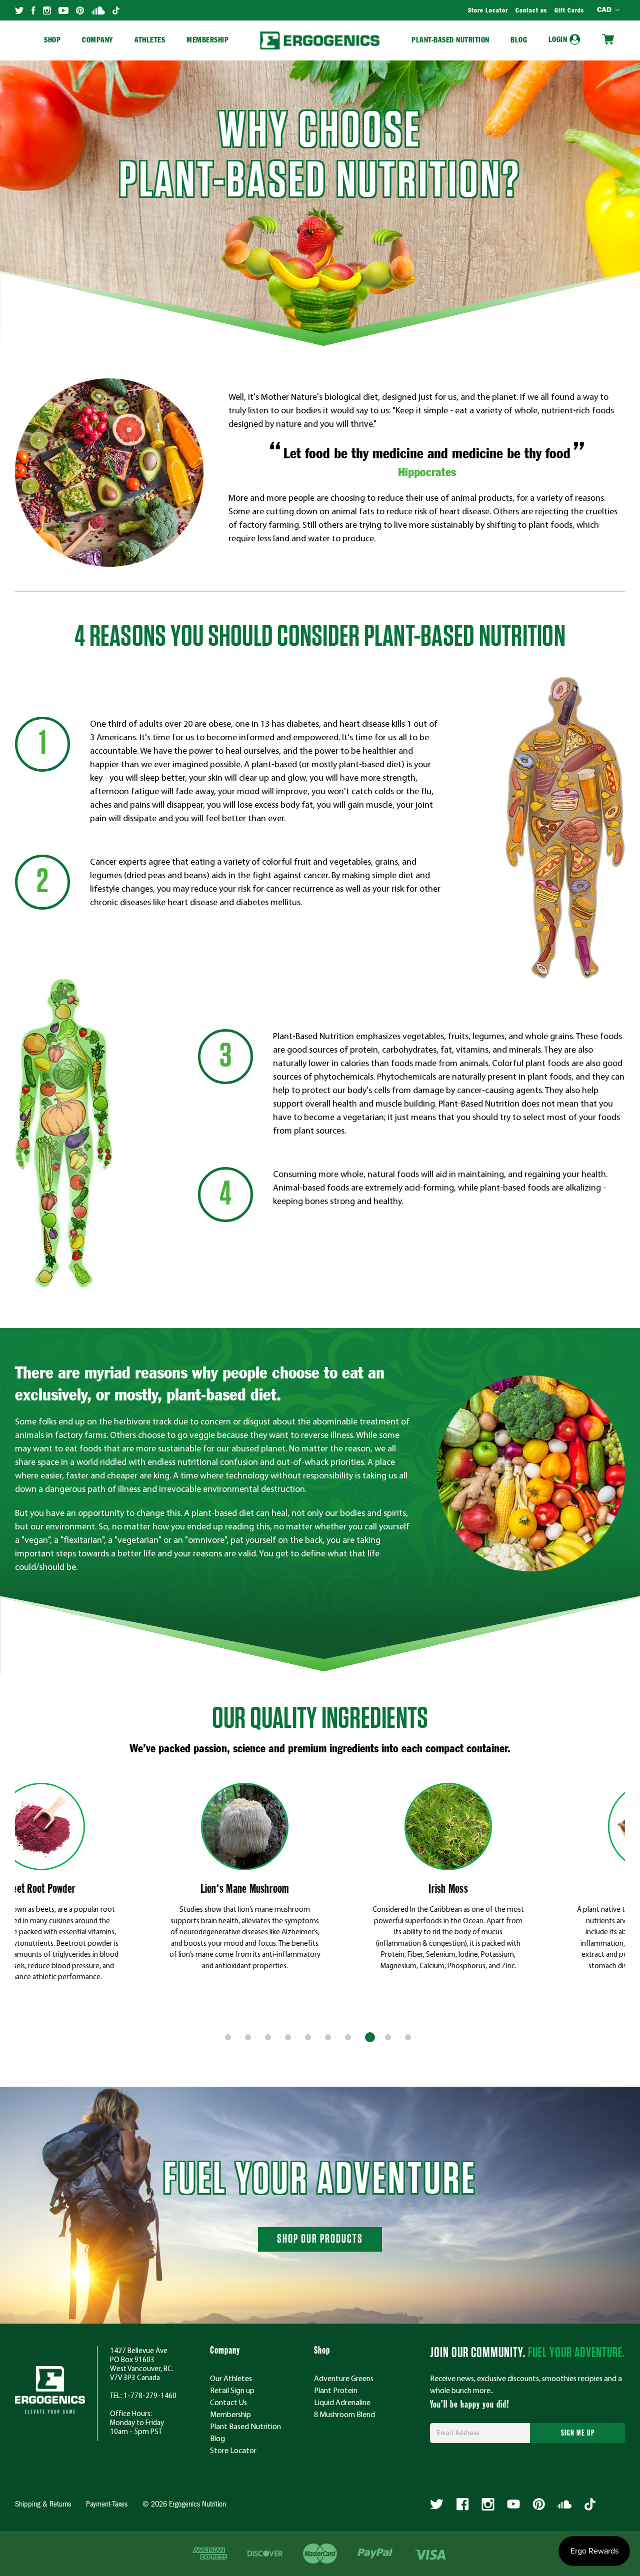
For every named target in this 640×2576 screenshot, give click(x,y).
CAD (605, 10)
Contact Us (228, 2402)
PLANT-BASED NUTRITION (450, 40)
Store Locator (488, 11)
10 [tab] (410, 2039)
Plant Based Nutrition (245, 2426)
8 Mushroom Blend (344, 2414)
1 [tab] (230, 2039)
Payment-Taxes (107, 2505)
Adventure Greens (344, 2378)
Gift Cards (569, 11)
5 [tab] (310, 2039)
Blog (519, 40)
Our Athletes (231, 2378)
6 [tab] (330, 2039)
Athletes (150, 40)
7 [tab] (350, 2039)
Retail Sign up (232, 2390)
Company (98, 40)
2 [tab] (250, 2039)
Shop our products (320, 2239)
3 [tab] (270, 2039)
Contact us (531, 11)
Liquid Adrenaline (342, 2402)
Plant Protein (336, 2390)
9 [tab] (390, 2039)
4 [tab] (290, 2039)
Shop (52, 40)
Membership (207, 40)
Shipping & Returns (43, 2505)
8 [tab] (370, 2039)
